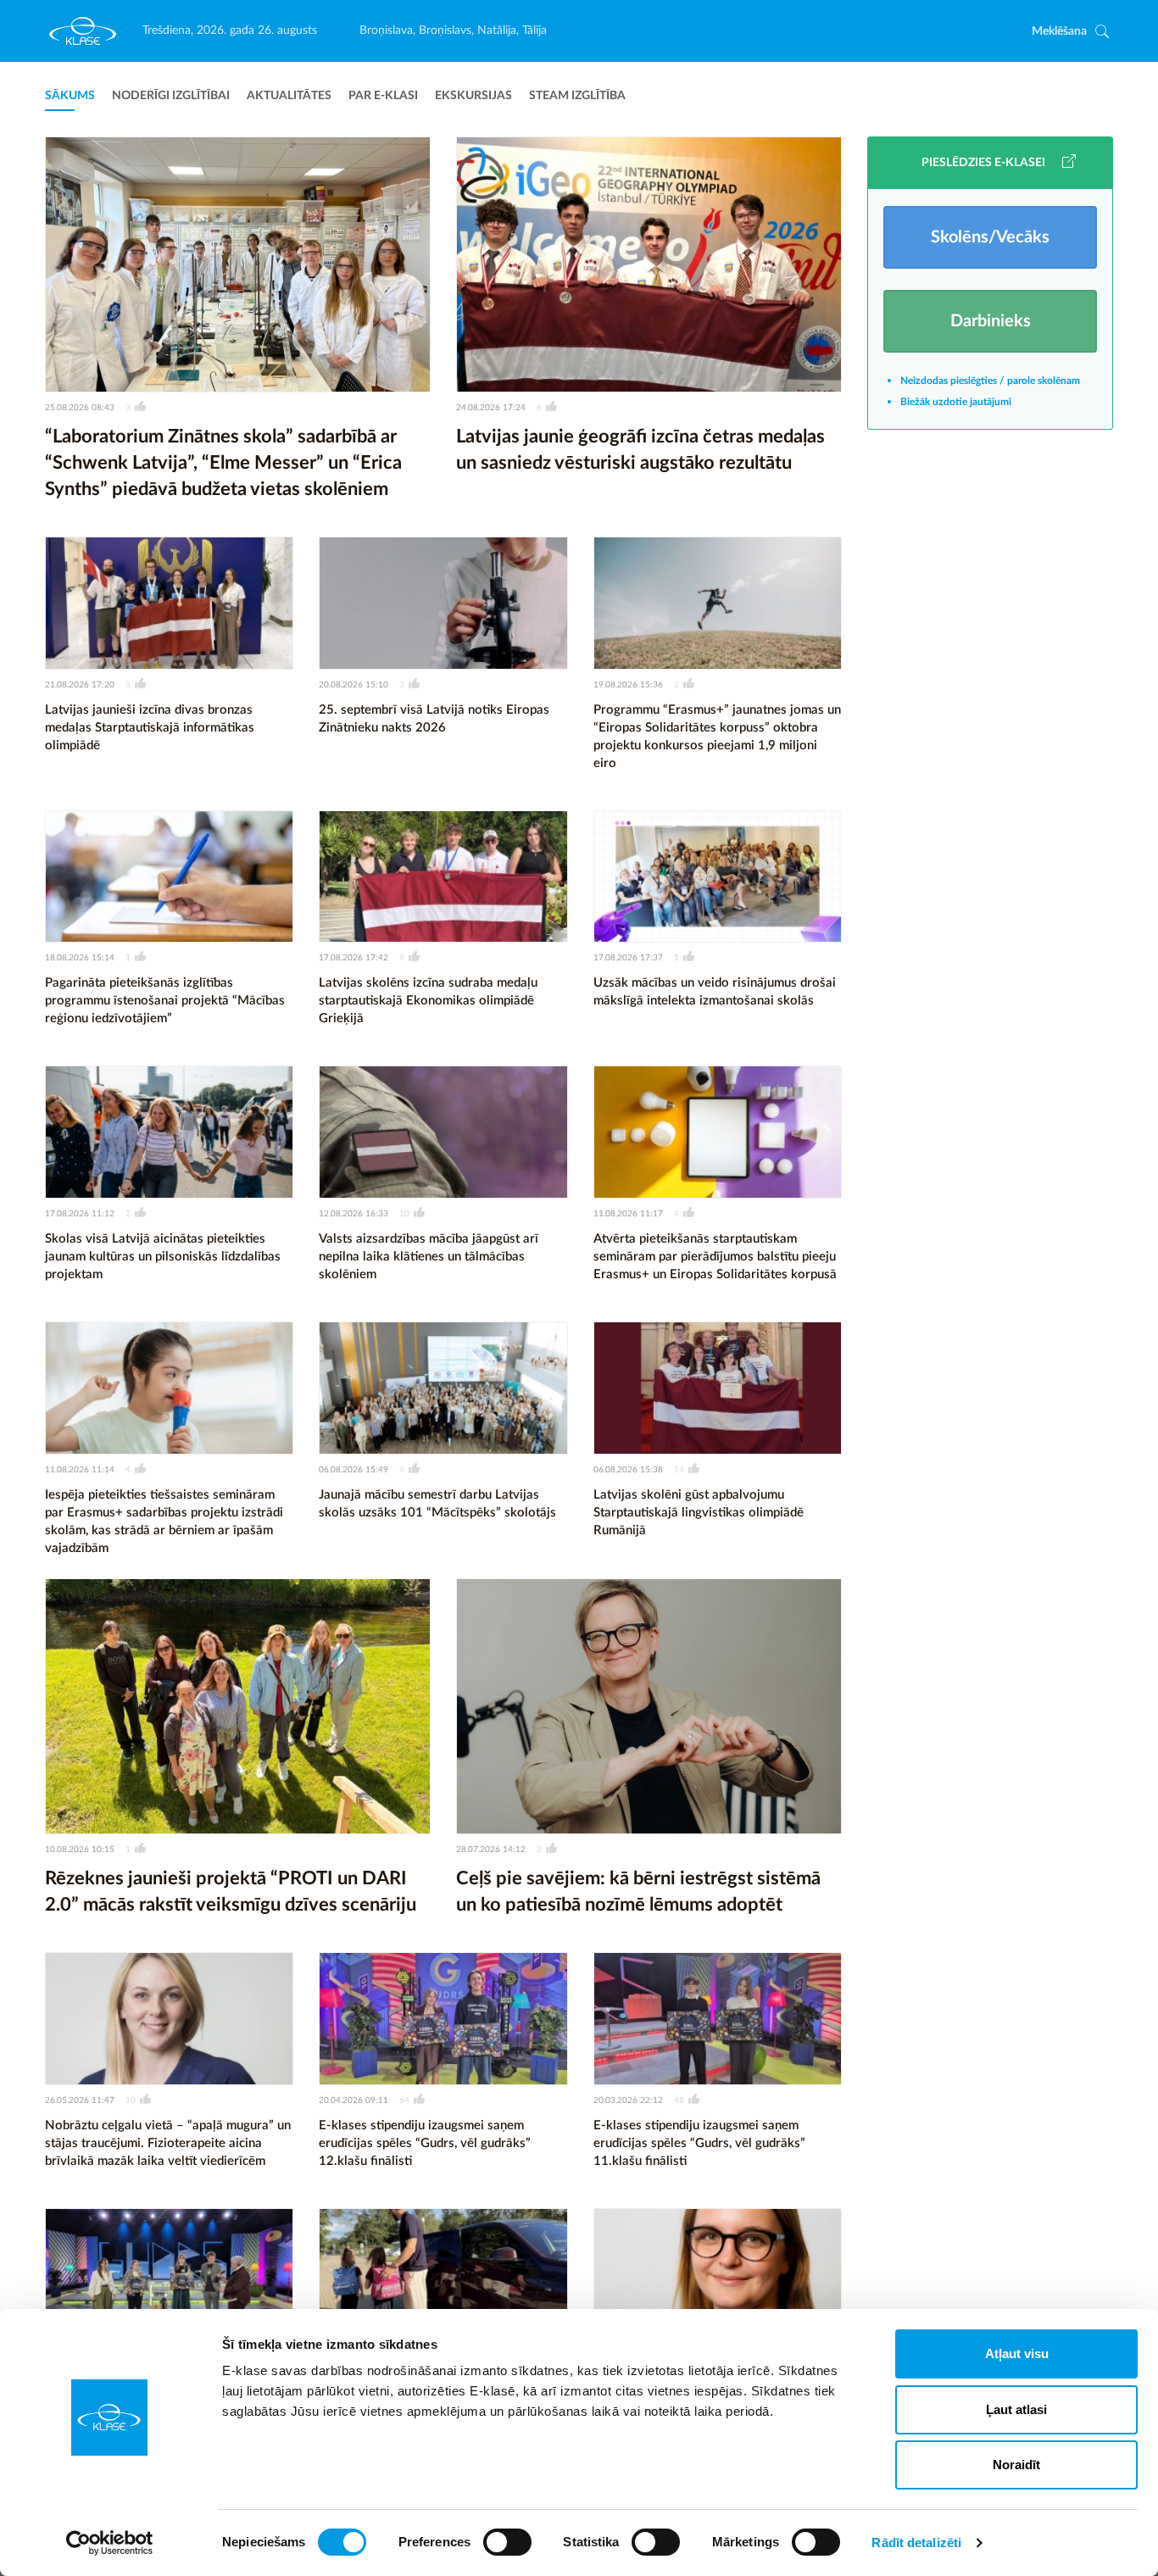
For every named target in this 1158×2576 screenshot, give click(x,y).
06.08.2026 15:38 (628, 1470)
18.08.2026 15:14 (80, 958)
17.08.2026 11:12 (80, 1214)
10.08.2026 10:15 (80, 1850)
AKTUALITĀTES (289, 96)
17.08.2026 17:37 (628, 958)
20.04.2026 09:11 (354, 2100)
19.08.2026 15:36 (628, 685)
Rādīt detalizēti (916, 2543)
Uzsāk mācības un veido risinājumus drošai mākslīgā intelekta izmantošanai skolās (715, 992)
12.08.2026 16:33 (354, 1214)
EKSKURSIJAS (473, 96)
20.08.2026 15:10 (354, 685)
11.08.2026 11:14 (80, 1470)
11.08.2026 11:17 (628, 1214)
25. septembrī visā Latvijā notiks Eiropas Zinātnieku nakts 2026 (434, 719)
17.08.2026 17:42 (354, 958)
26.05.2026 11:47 (80, 2100)
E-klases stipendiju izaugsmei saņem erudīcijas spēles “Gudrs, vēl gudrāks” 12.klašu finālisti (425, 2143)
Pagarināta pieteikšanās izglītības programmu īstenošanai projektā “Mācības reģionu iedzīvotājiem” (165, 1001)
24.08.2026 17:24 (491, 408)
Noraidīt (1016, 2465)
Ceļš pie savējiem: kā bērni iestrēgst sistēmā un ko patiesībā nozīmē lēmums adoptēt (638, 1892)
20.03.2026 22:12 (628, 2100)
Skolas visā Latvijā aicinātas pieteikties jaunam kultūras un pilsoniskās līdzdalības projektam (163, 1257)
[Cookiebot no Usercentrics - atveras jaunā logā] (110, 2543)
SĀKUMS (70, 96)
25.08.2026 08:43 (80, 408)
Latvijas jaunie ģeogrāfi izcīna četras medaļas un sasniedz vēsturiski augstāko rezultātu (640, 450)
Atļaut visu (1017, 2353)
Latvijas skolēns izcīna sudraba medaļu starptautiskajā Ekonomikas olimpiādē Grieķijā (428, 1001)
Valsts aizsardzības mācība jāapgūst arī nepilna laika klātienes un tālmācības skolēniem (429, 1257)
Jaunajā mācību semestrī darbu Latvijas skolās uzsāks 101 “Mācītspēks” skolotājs (437, 1504)
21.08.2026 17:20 (80, 685)
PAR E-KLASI (383, 96)
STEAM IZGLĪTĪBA (577, 96)
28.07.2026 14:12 (491, 1850)
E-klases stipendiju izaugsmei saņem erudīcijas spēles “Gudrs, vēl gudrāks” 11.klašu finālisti (699, 2143)
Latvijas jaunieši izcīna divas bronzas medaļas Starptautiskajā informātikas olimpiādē (150, 728)
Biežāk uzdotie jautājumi (956, 402)
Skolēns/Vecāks (990, 237)
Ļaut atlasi (1016, 2409)
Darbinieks (991, 321)
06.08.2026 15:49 (354, 1470)
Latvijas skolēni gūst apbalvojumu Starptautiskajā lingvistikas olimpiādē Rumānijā (699, 1513)
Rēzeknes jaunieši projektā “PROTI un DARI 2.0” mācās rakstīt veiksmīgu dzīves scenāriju (231, 1892)
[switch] (507, 2542)
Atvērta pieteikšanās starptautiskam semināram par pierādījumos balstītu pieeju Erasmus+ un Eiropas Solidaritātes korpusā (715, 1257)
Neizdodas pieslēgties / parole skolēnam (990, 381)
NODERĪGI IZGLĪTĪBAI (171, 96)
